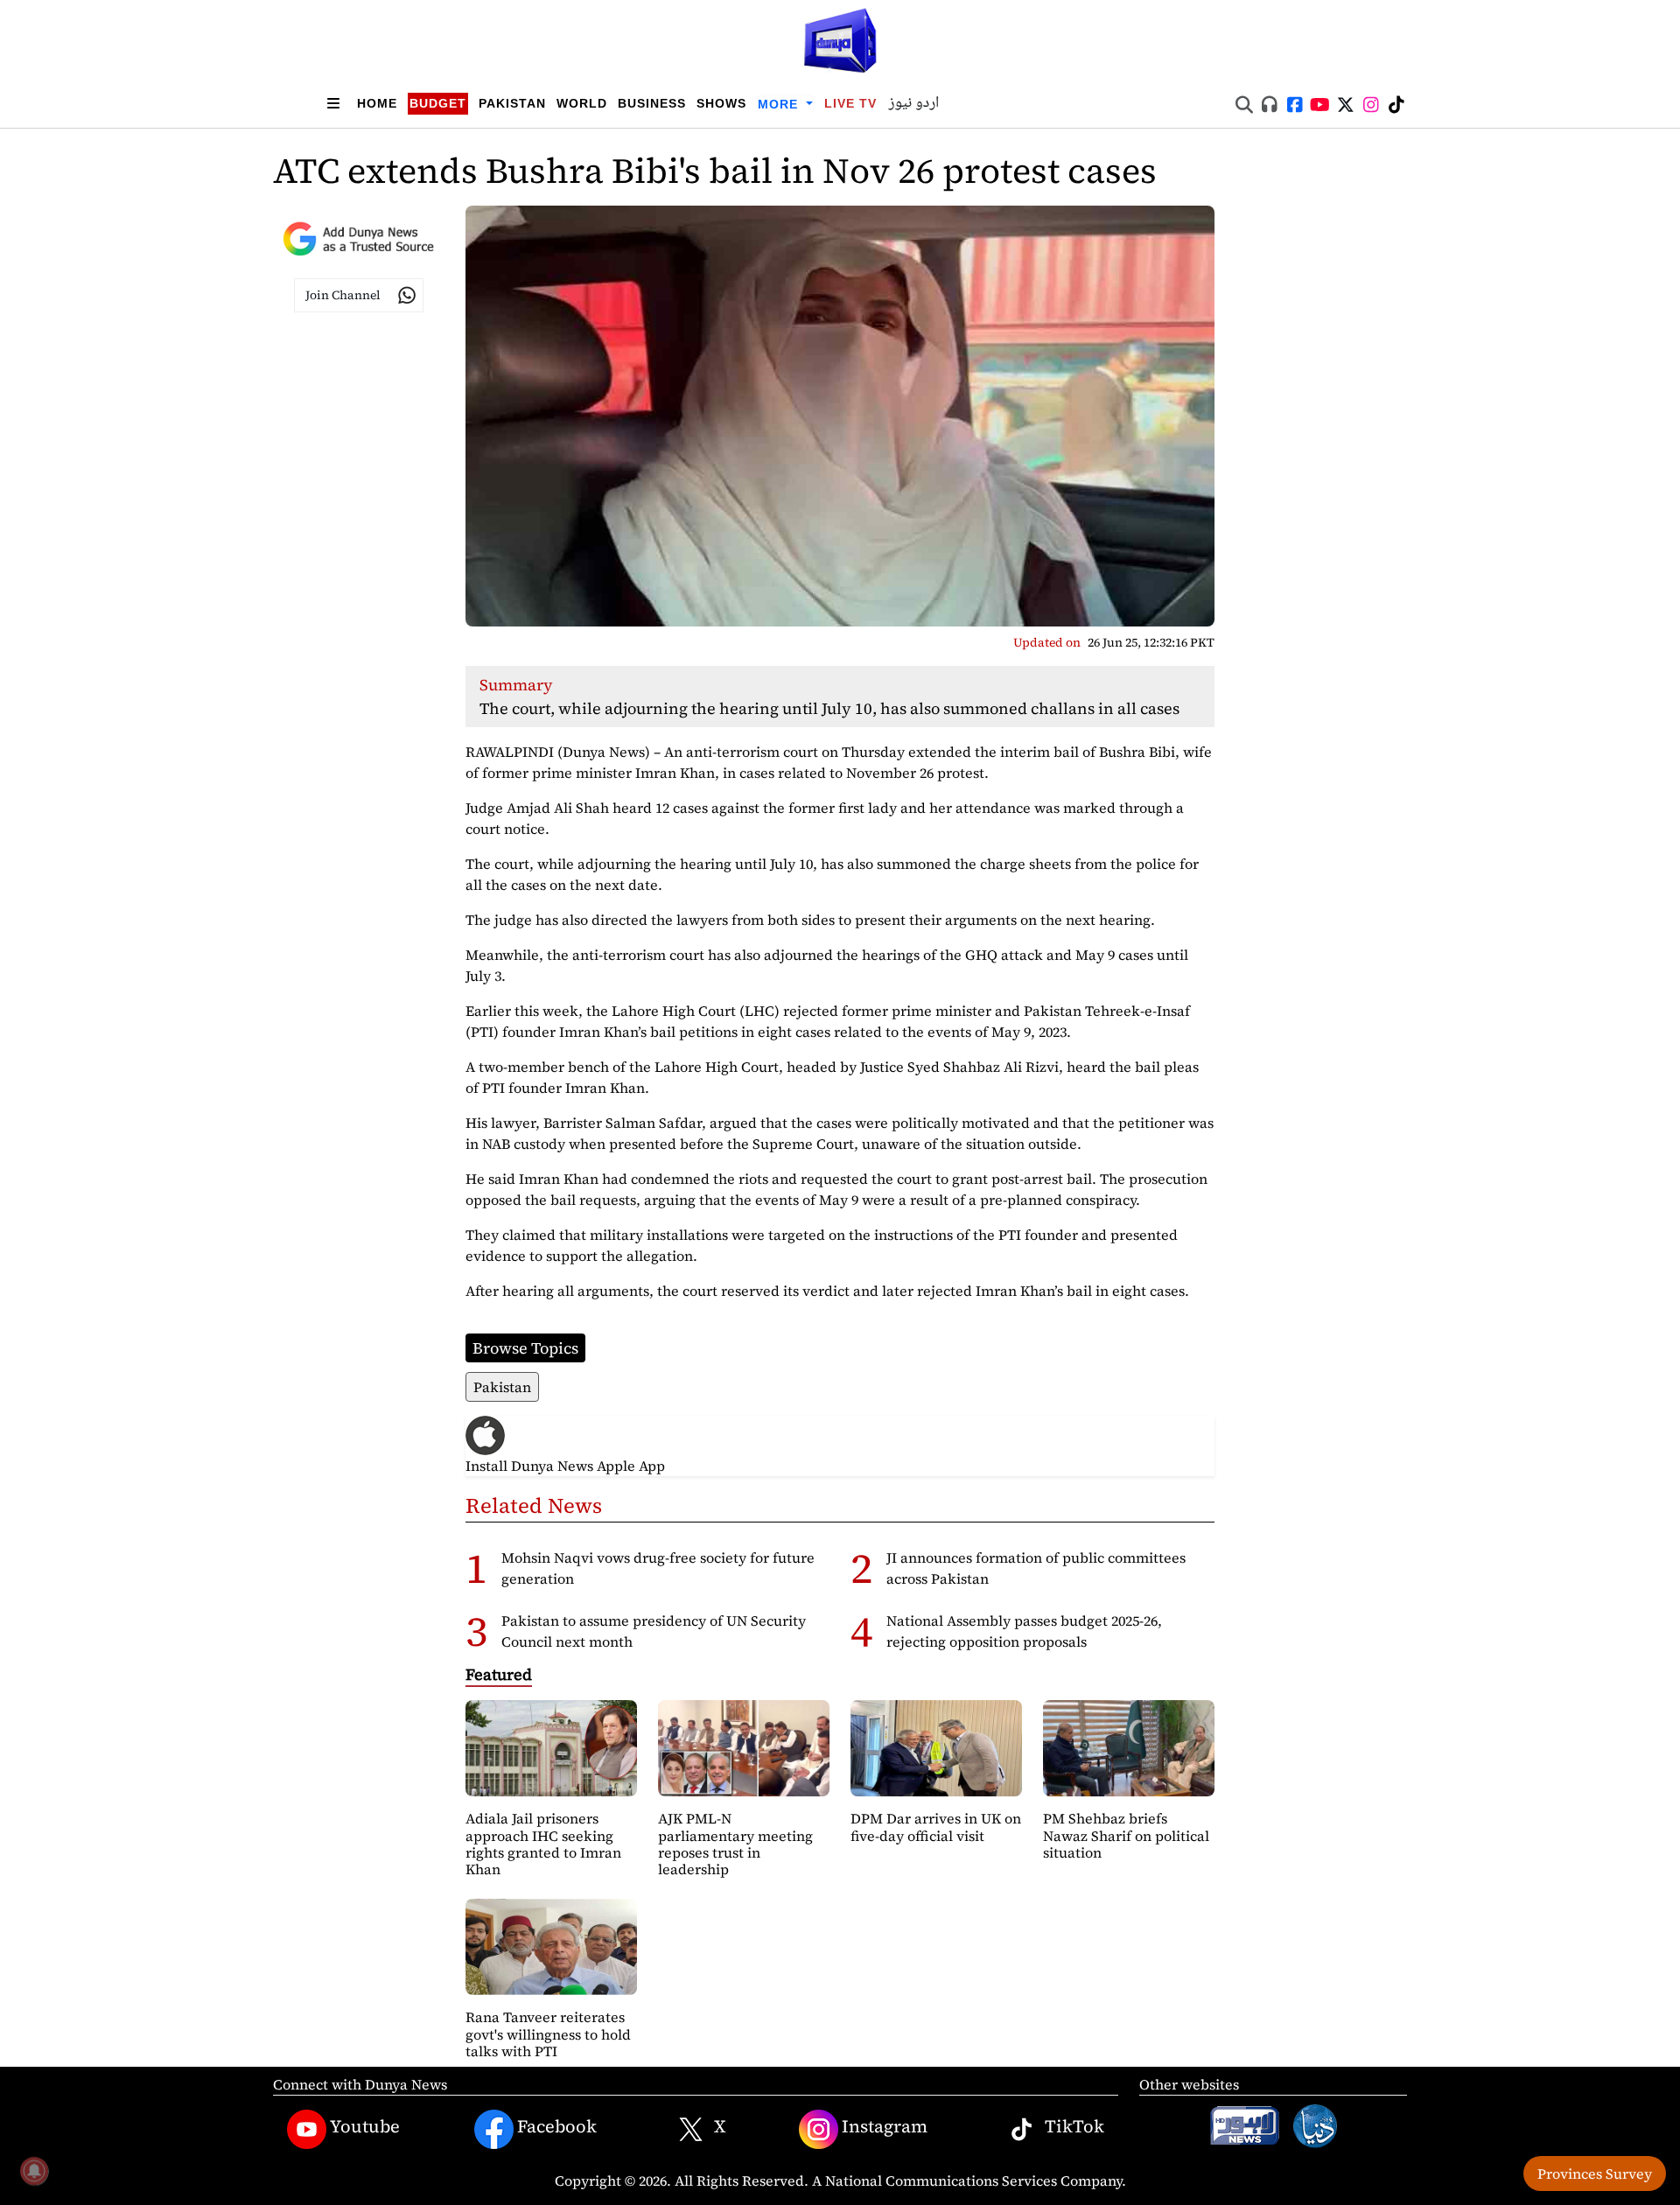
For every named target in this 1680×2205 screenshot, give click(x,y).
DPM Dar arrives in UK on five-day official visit (936, 1827)
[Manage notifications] (34, 2171)
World (582, 103)
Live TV (850, 103)
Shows (721, 103)
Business (652, 103)
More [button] (780, 104)
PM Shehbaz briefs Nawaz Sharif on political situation (1126, 1835)
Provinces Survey (1595, 2173)
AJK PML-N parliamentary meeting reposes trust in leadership (735, 1844)
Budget (438, 103)
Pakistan (512, 103)
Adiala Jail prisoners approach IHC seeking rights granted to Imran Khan (543, 1844)
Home (377, 103)
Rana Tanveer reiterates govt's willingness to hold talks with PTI (548, 2033)
